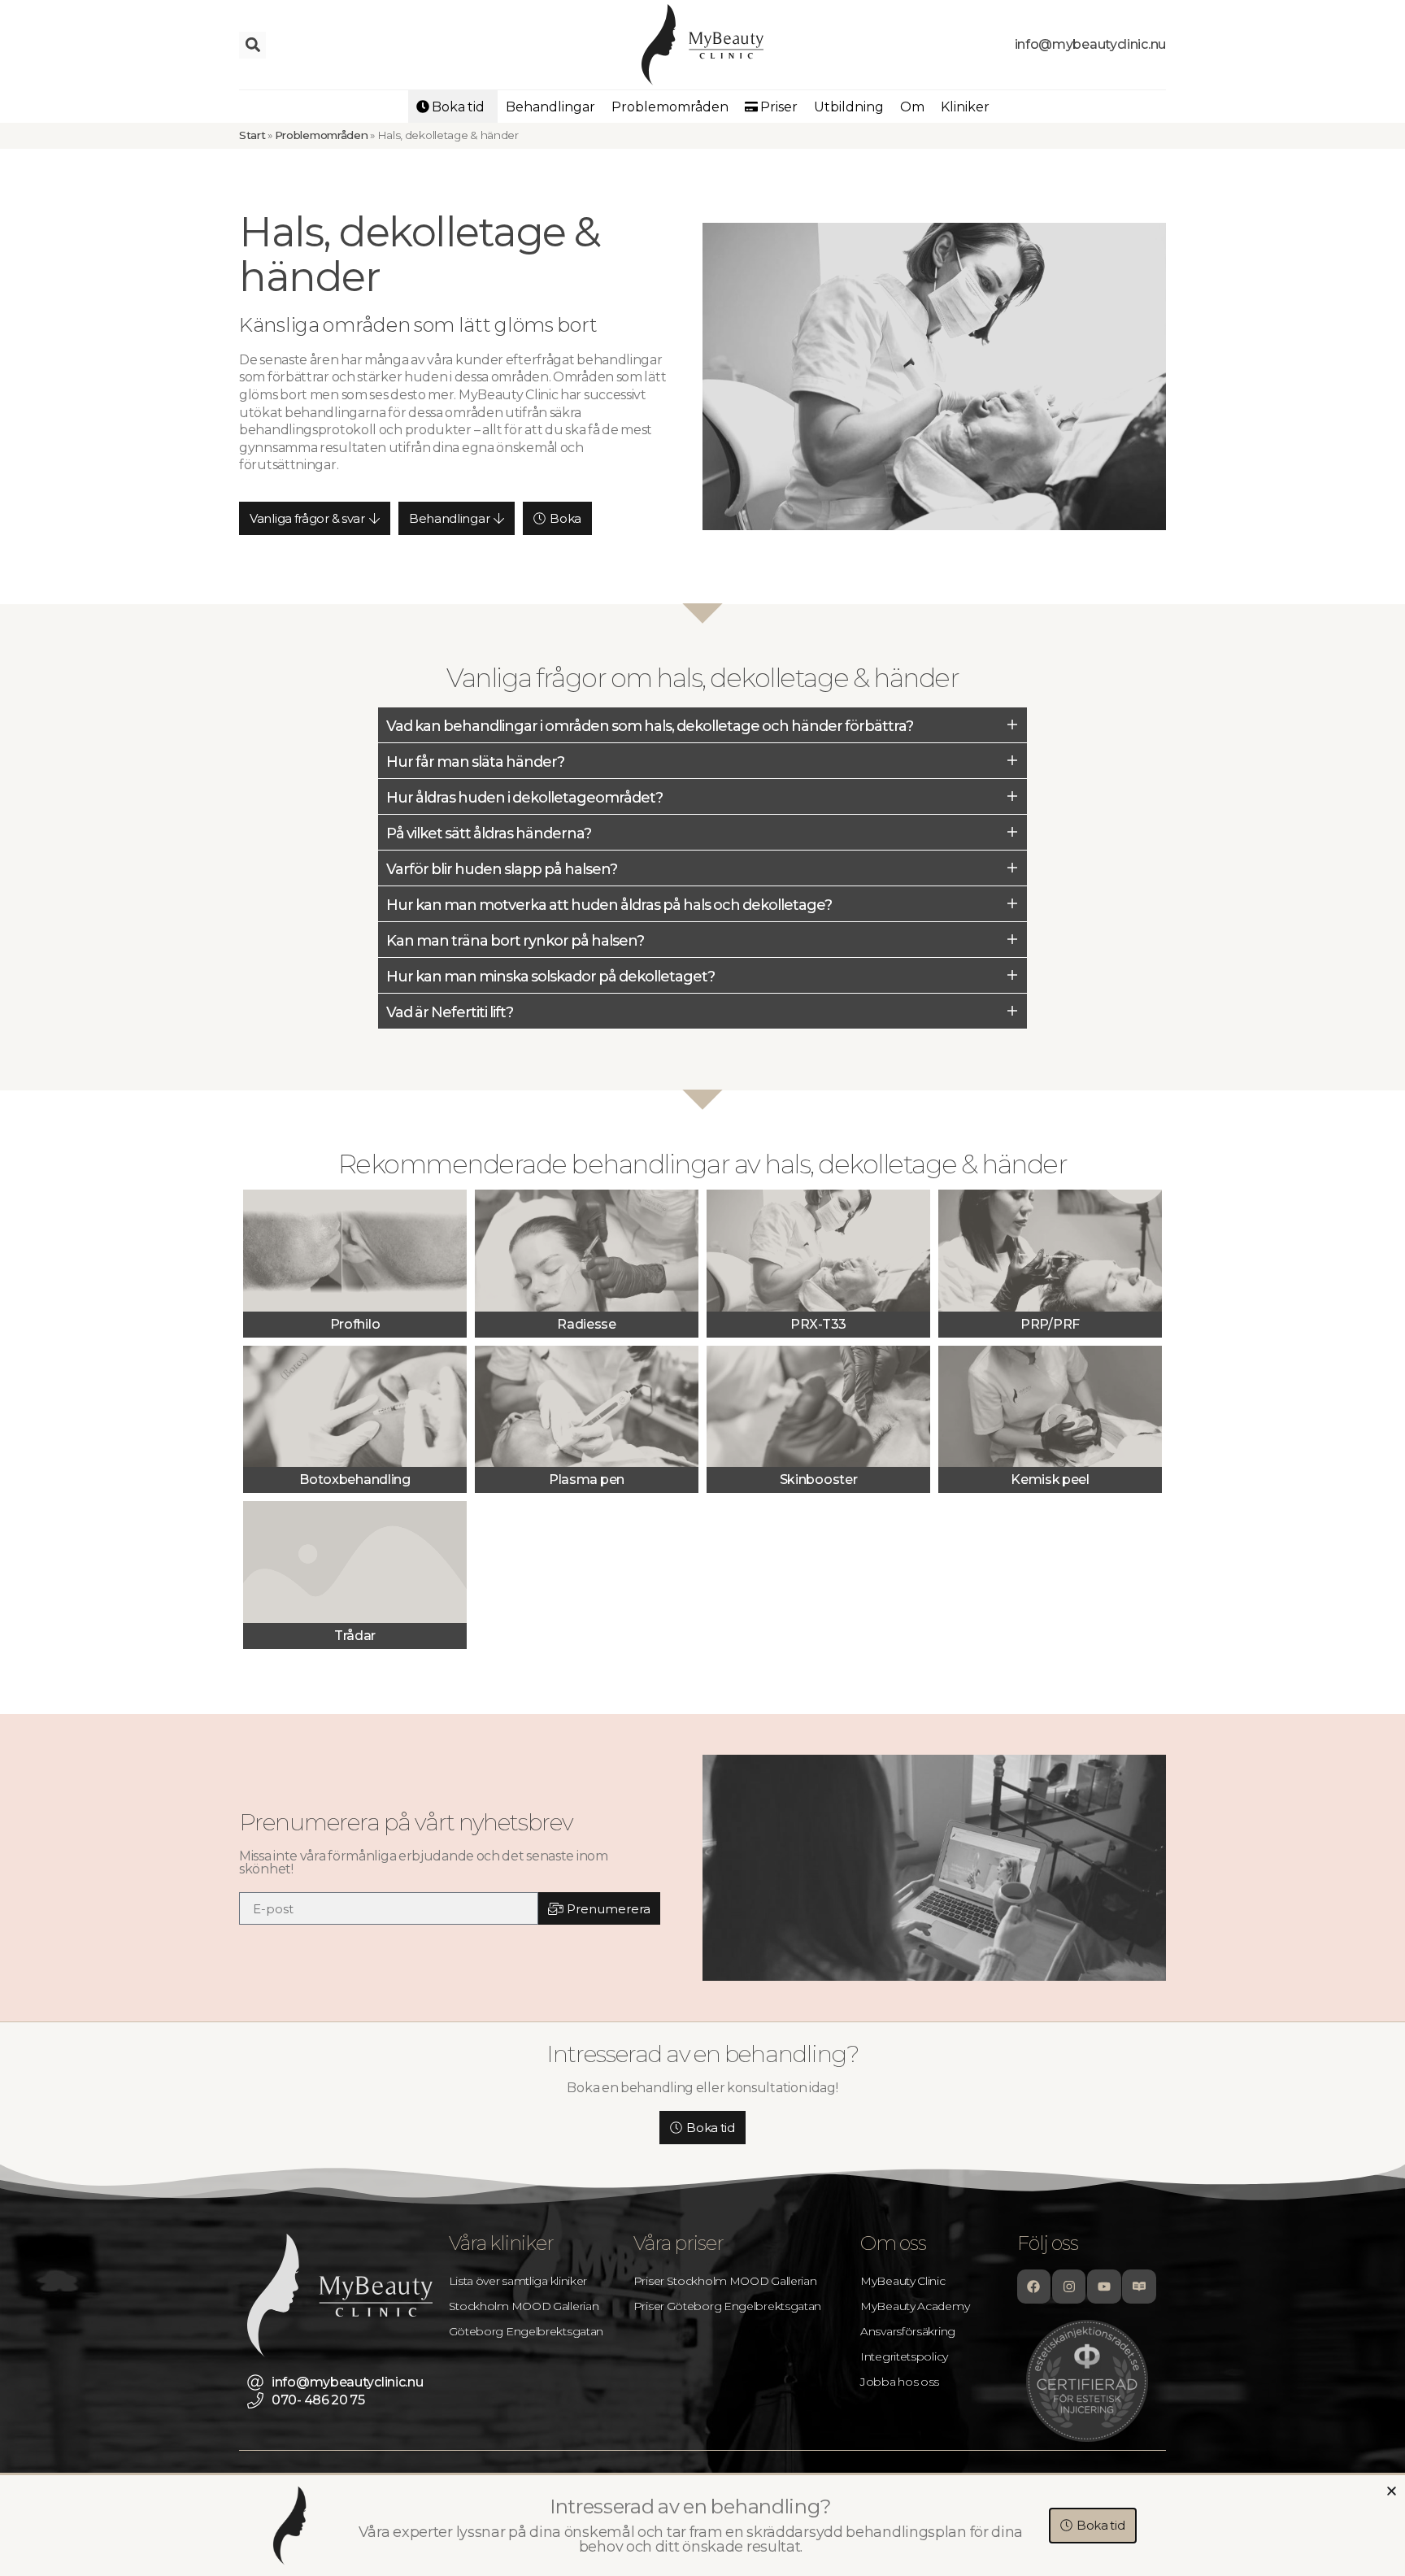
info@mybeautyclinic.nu (1090, 44)
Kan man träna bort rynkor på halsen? (515, 941)
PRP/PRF (1050, 1324)
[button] (252, 45)
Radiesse (587, 1324)
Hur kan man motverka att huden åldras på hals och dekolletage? (609, 905)
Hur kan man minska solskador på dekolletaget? (550, 977)
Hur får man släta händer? (475, 762)
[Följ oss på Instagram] (1069, 2287)
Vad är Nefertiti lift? (450, 1012)
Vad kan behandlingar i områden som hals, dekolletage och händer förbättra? (650, 726)
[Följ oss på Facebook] (1034, 2287)
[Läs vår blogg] (1139, 2287)
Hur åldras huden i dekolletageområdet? (524, 798)
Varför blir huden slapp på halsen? (502, 869)
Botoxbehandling (355, 1479)
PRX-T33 (818, 1324)
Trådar (355, 1636)
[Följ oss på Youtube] (1104, 2287)
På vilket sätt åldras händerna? (489, 833)
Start (252, 135)
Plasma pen (587, 1479)
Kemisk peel (1050, 1479)
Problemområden (322, 135)
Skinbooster (819, 1479)
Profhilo (355, 1324)
